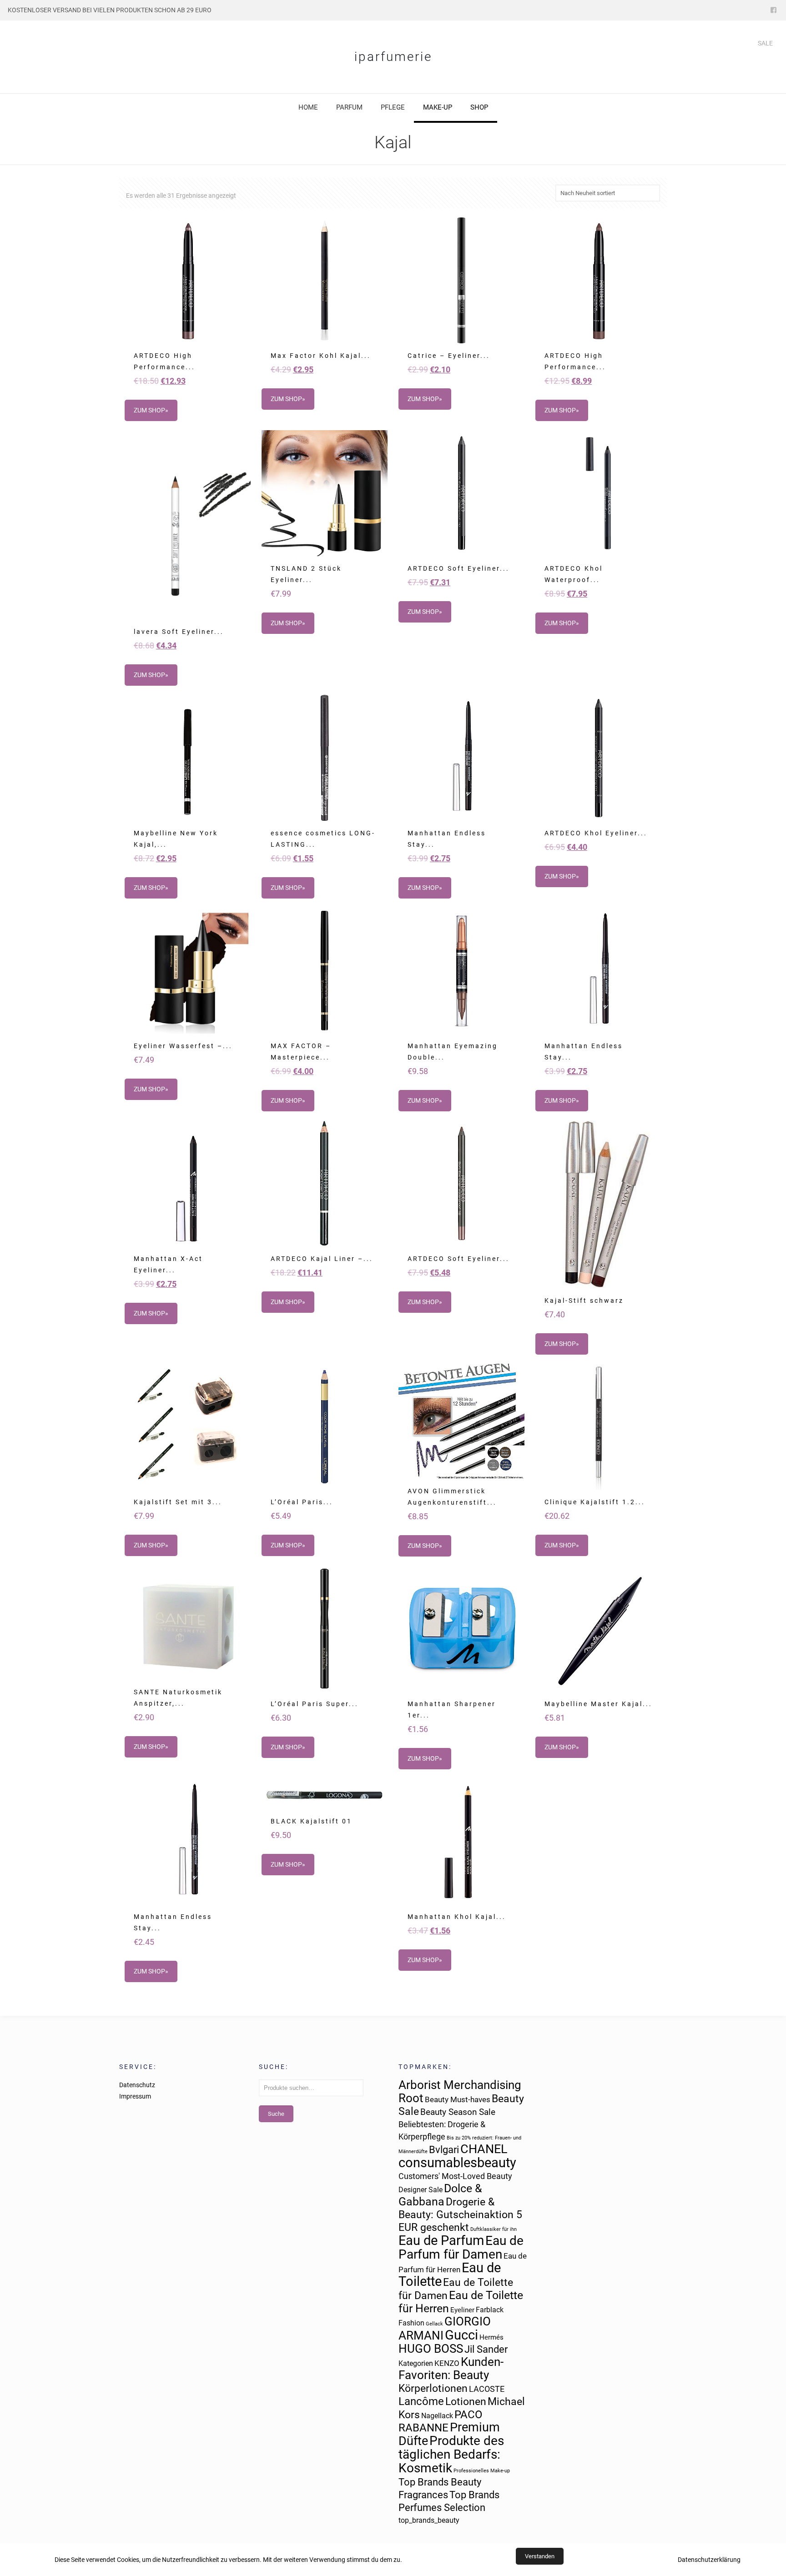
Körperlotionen (433, 2388)
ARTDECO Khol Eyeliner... (596, 833)
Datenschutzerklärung (709, 2560)
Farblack (490, 2310)
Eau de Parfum (441, 2240)
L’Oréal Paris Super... (315, 1704)
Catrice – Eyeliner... (449, 356)
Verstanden (540, 2556)
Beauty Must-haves (458, 2099)
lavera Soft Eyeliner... (179, 632)
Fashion (411, 2323)
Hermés (491, 2337)
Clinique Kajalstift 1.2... (595, 1502)
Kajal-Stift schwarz (584, 1301)
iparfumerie (393, 57)
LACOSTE (487, 2389)
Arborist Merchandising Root (460, 2091)
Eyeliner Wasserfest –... (183, 1046)
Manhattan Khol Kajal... (457, 1917)
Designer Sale (421, 2190)
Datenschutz (137, 2085)
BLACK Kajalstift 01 (311, 1821)
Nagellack (437, 2416)
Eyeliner (462, 2310)
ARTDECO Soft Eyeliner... (458, 568)
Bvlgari (444, 2150)
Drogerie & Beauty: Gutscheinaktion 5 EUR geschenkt (460, 2215)
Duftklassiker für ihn (494, 2229)
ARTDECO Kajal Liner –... (322, 1259)
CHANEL (484, 2149)
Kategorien (416, 2363)
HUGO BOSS (431, 2349)
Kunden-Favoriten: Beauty (451, 2368)
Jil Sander (486, 2349)
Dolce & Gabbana (440, 2195)
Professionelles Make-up (482, 2471)
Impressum (135, 2096)
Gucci (461, 2335)
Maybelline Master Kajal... (598, 1704)
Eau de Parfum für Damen (461, 2247)
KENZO (447, 2363)
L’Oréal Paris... (302, 1502)
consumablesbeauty (457, 2163)
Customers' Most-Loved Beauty (455, 2176)
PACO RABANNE (441, 2421)
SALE (765, 43)
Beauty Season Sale (458, 2112)
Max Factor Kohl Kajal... (321, 356)
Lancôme (421, 2401)
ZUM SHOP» (151, 410)
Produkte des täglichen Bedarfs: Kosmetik (451, 2454)
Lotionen (466, 2401)
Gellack (434, 2324)
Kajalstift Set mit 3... (178, 1502)
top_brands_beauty (429, 2520)
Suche (276, 2114)
